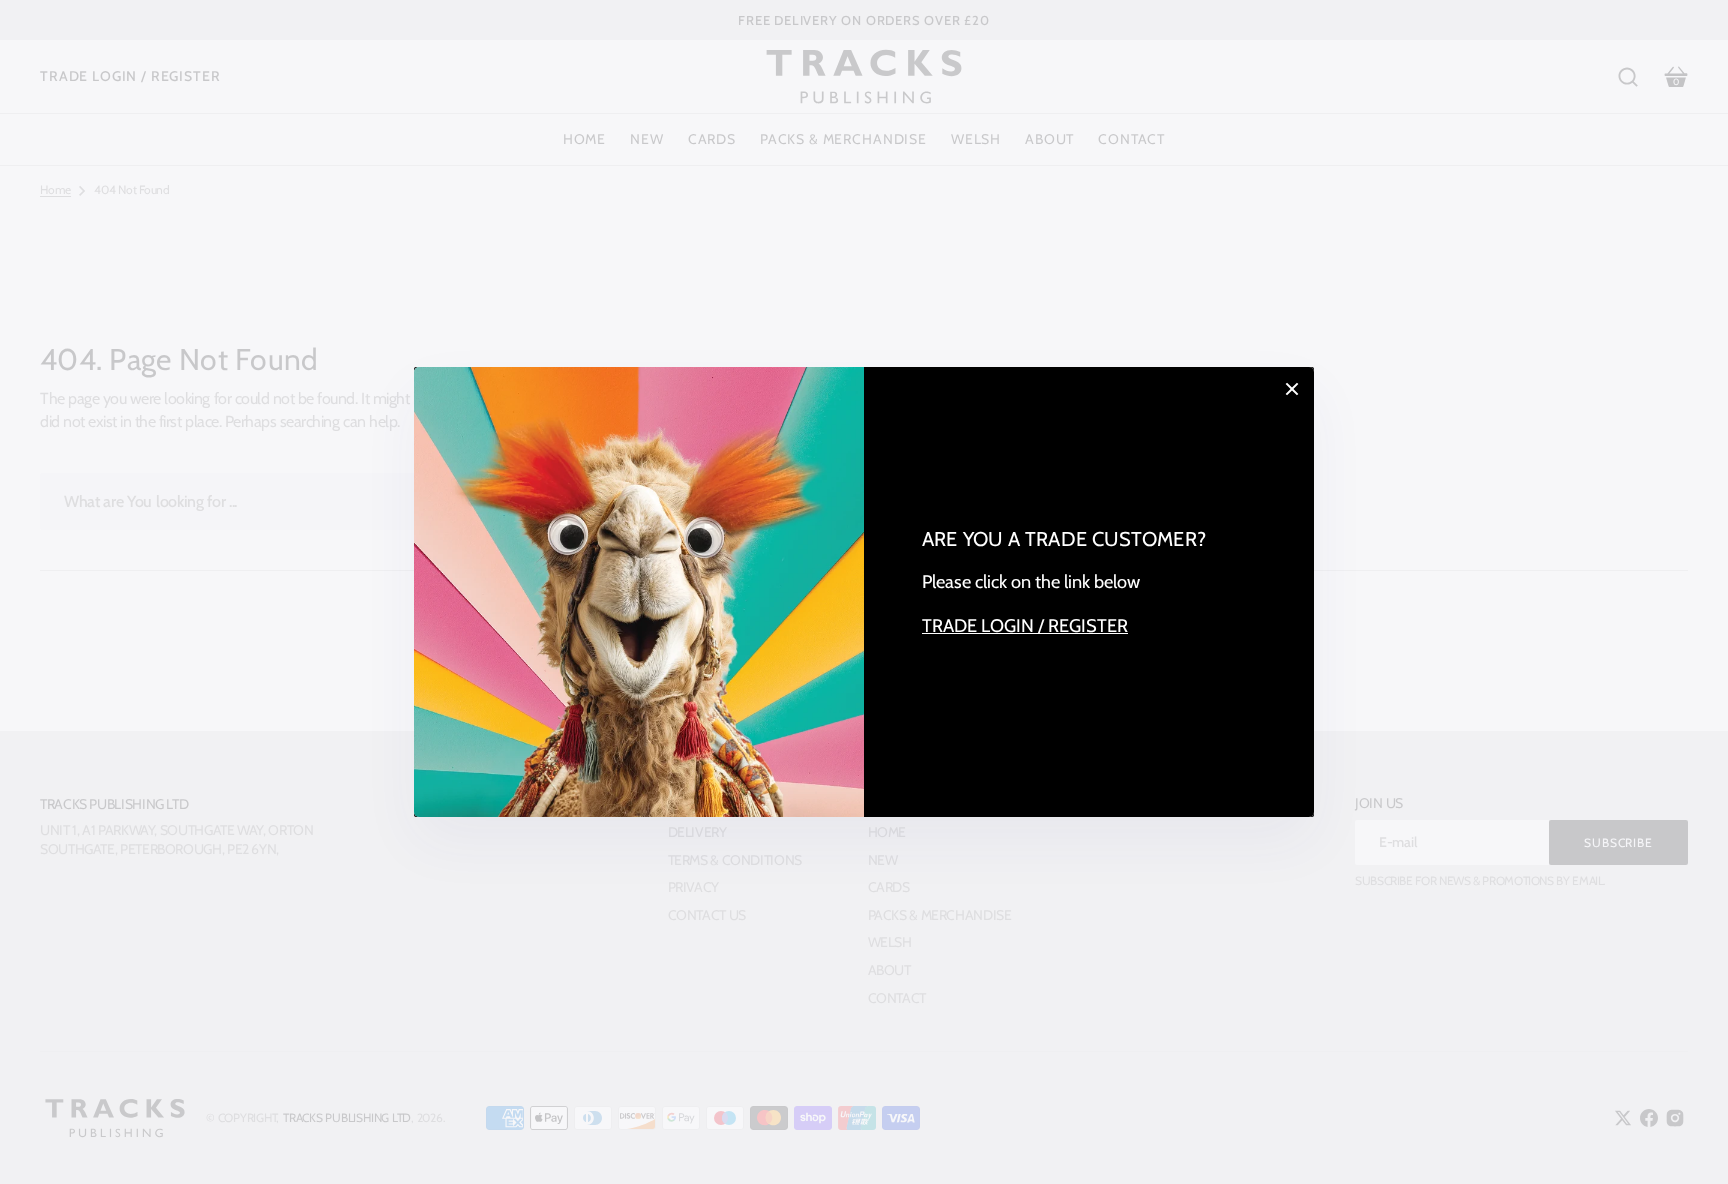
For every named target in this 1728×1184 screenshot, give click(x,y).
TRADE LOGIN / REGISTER (1025, 625)
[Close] (1292, 389)
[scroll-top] (1685, 1141)
